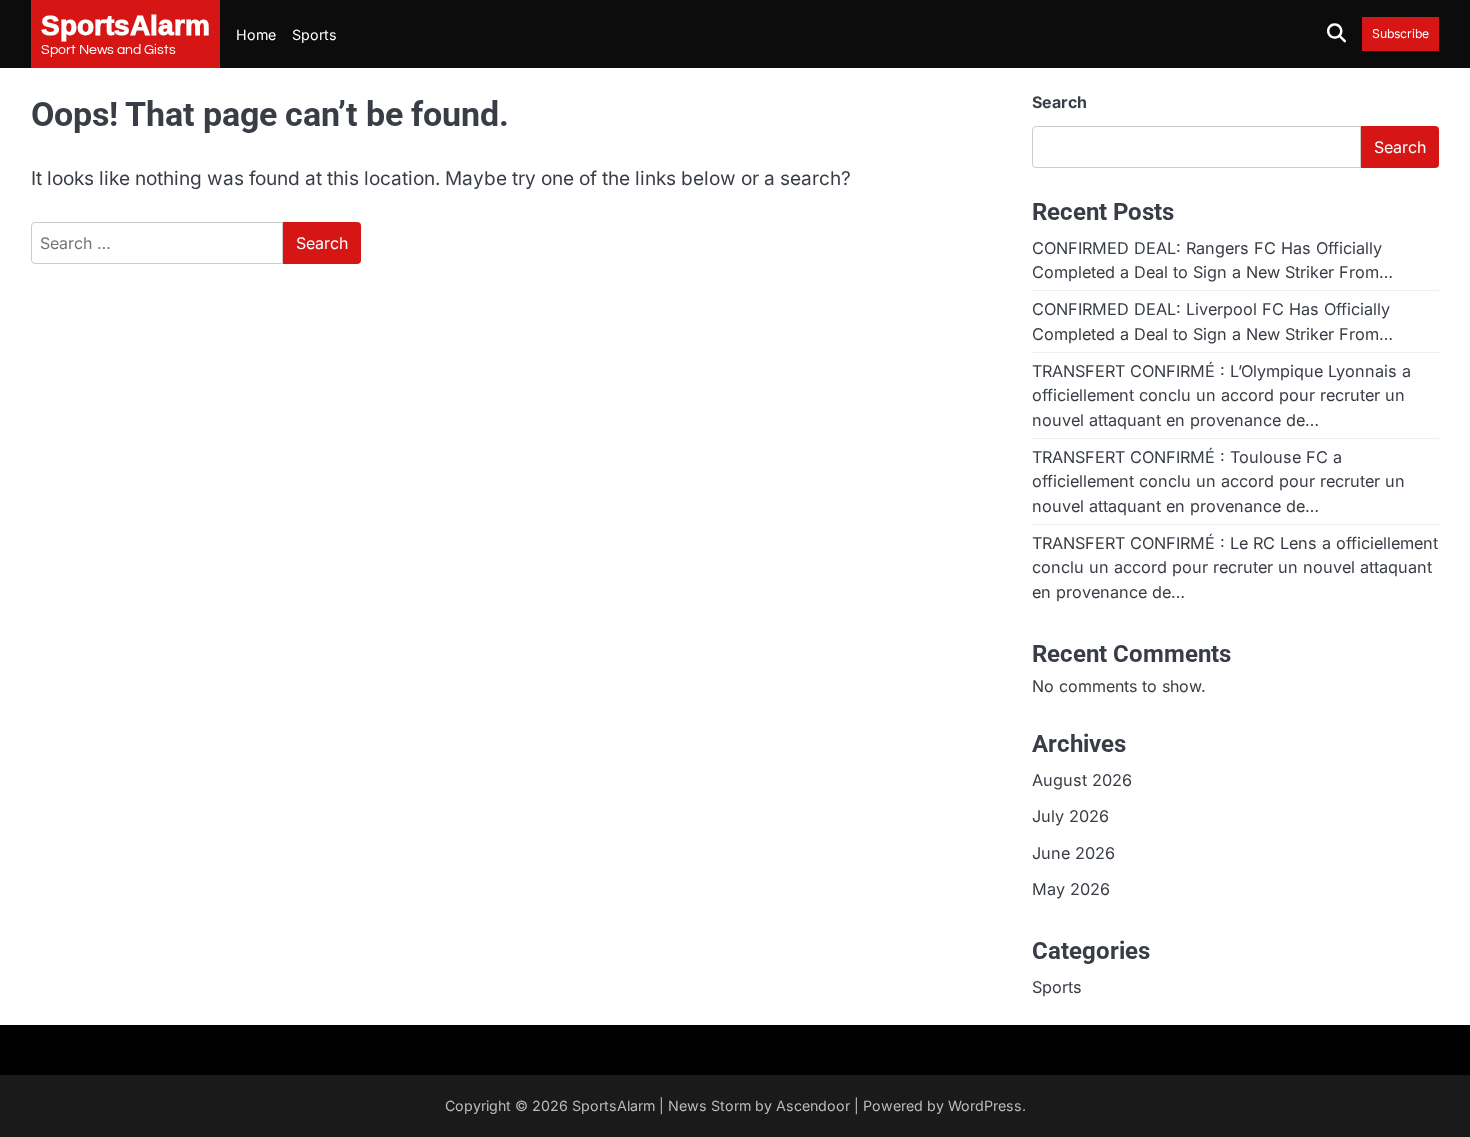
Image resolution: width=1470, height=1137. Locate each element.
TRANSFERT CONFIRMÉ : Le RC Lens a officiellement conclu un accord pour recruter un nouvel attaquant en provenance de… (1235, 567)
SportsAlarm (613, 1105)
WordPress (985, 1105)
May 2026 (1071, 889)
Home (256, 34)
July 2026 (1070, 816)
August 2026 (1082, 780)
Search (1059, 102)
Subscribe (1400, 33)
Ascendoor (813, 1105)
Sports (314, 34)
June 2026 (1073, 853)
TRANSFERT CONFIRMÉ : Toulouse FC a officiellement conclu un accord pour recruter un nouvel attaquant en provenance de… (1218, 481)
